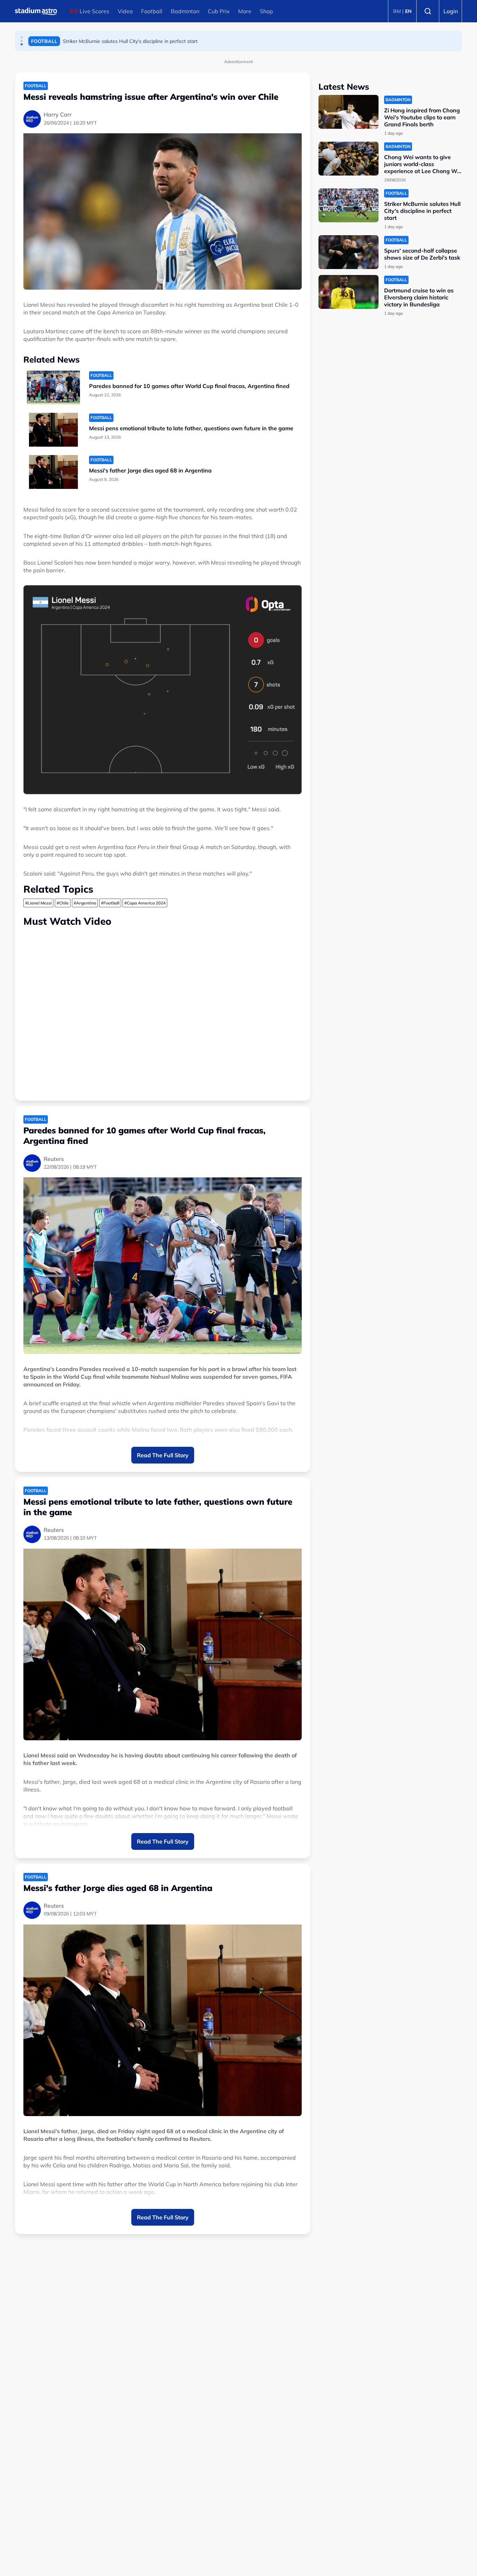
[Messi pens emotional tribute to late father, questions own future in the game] (53, 430)
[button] (22, 37)
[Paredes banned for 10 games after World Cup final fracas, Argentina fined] (53, 388)
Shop (266, 11)
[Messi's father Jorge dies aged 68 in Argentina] (53, 472)
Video (125, 11)
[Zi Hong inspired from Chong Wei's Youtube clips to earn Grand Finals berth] (348, 112)
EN (408, 11)
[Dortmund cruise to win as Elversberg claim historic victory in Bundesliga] (348, 292)
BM (397, 11)
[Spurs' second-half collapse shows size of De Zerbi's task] (348, 252)
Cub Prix (219, 11)
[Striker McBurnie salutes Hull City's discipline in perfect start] (348, 205)
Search (428, 11)
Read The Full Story (163, 1455)
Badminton (185, 11)
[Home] (36, 11)
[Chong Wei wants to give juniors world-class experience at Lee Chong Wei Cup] (348, 159)
